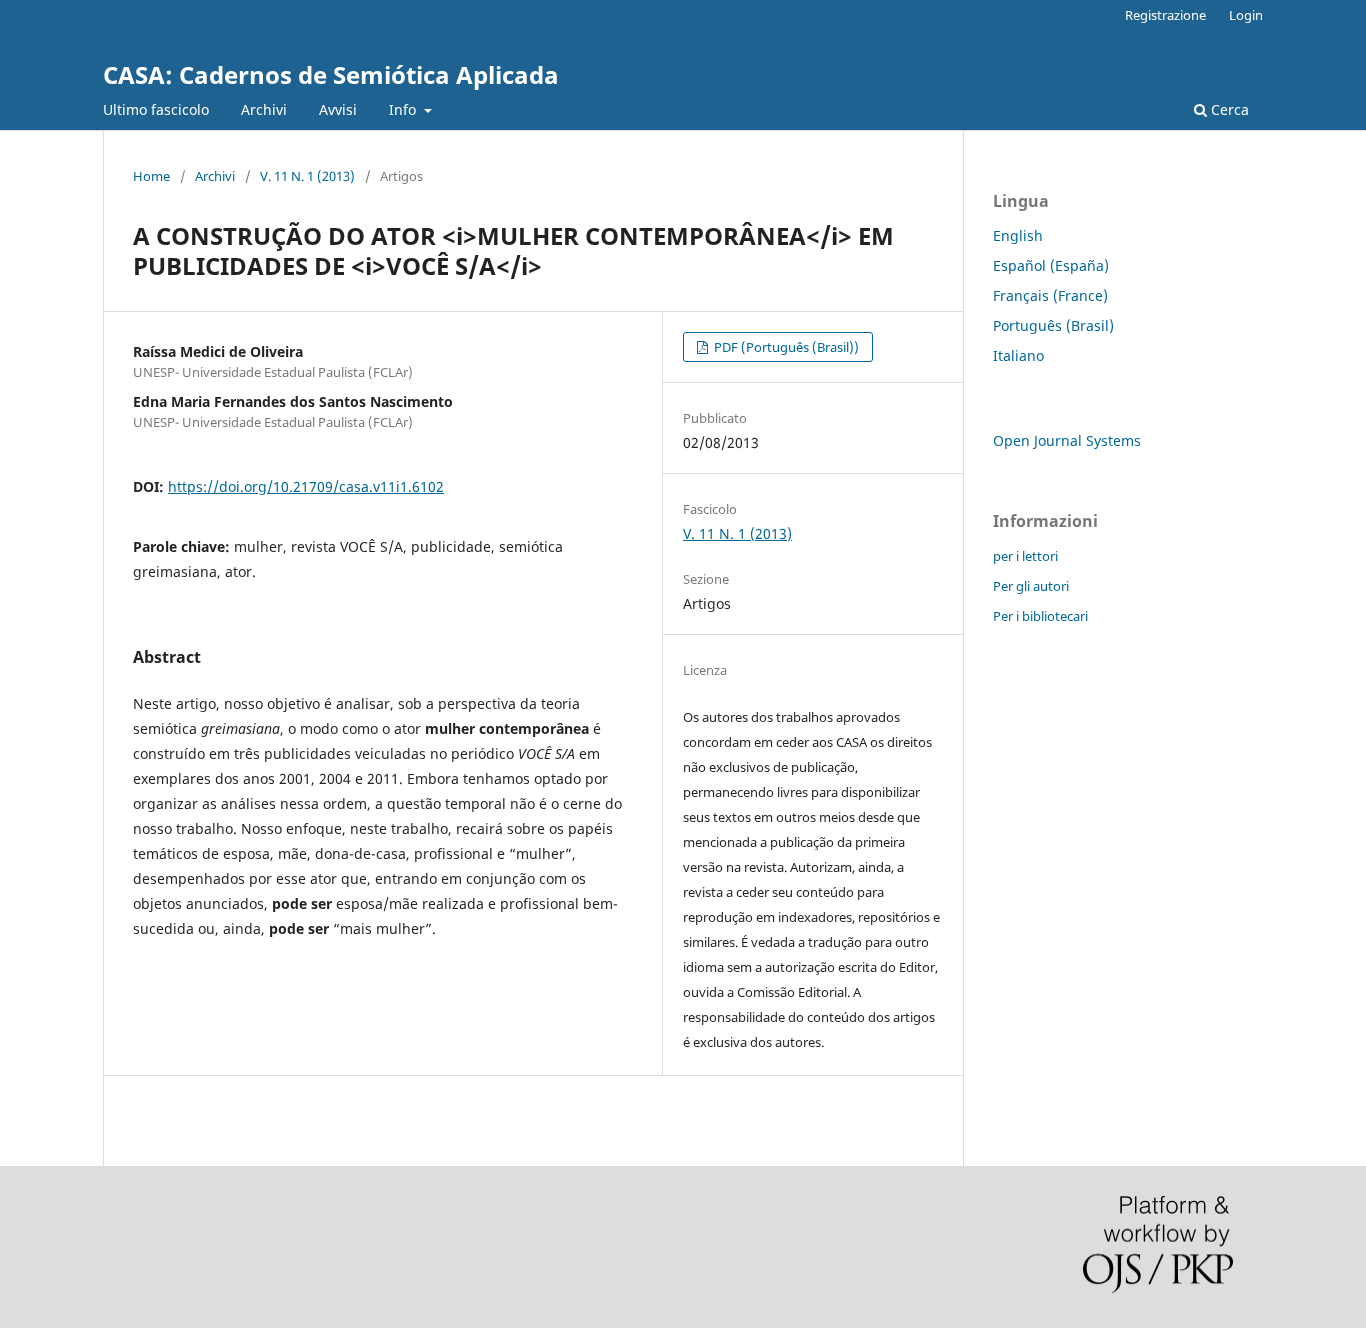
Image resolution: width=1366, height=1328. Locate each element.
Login (1246, 15)
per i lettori (1025, 556)
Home (151, 176)
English (1018, 235)
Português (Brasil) (1053, 325)
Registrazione (1165, 15)
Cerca (1228, 109)
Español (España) (1051, 265)
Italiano (1018, 355)
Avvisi (338, 109)
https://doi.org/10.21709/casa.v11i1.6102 (306, 486)
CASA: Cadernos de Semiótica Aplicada (331, 74)
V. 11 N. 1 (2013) (307, 176)
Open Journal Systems (1067, 440)
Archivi (264, 109)
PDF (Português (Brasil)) (785, 347)
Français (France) (1050, 295)
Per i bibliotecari (1040, 616)
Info (404, 109)
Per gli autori (1031, 586)
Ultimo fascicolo (156, 109)
